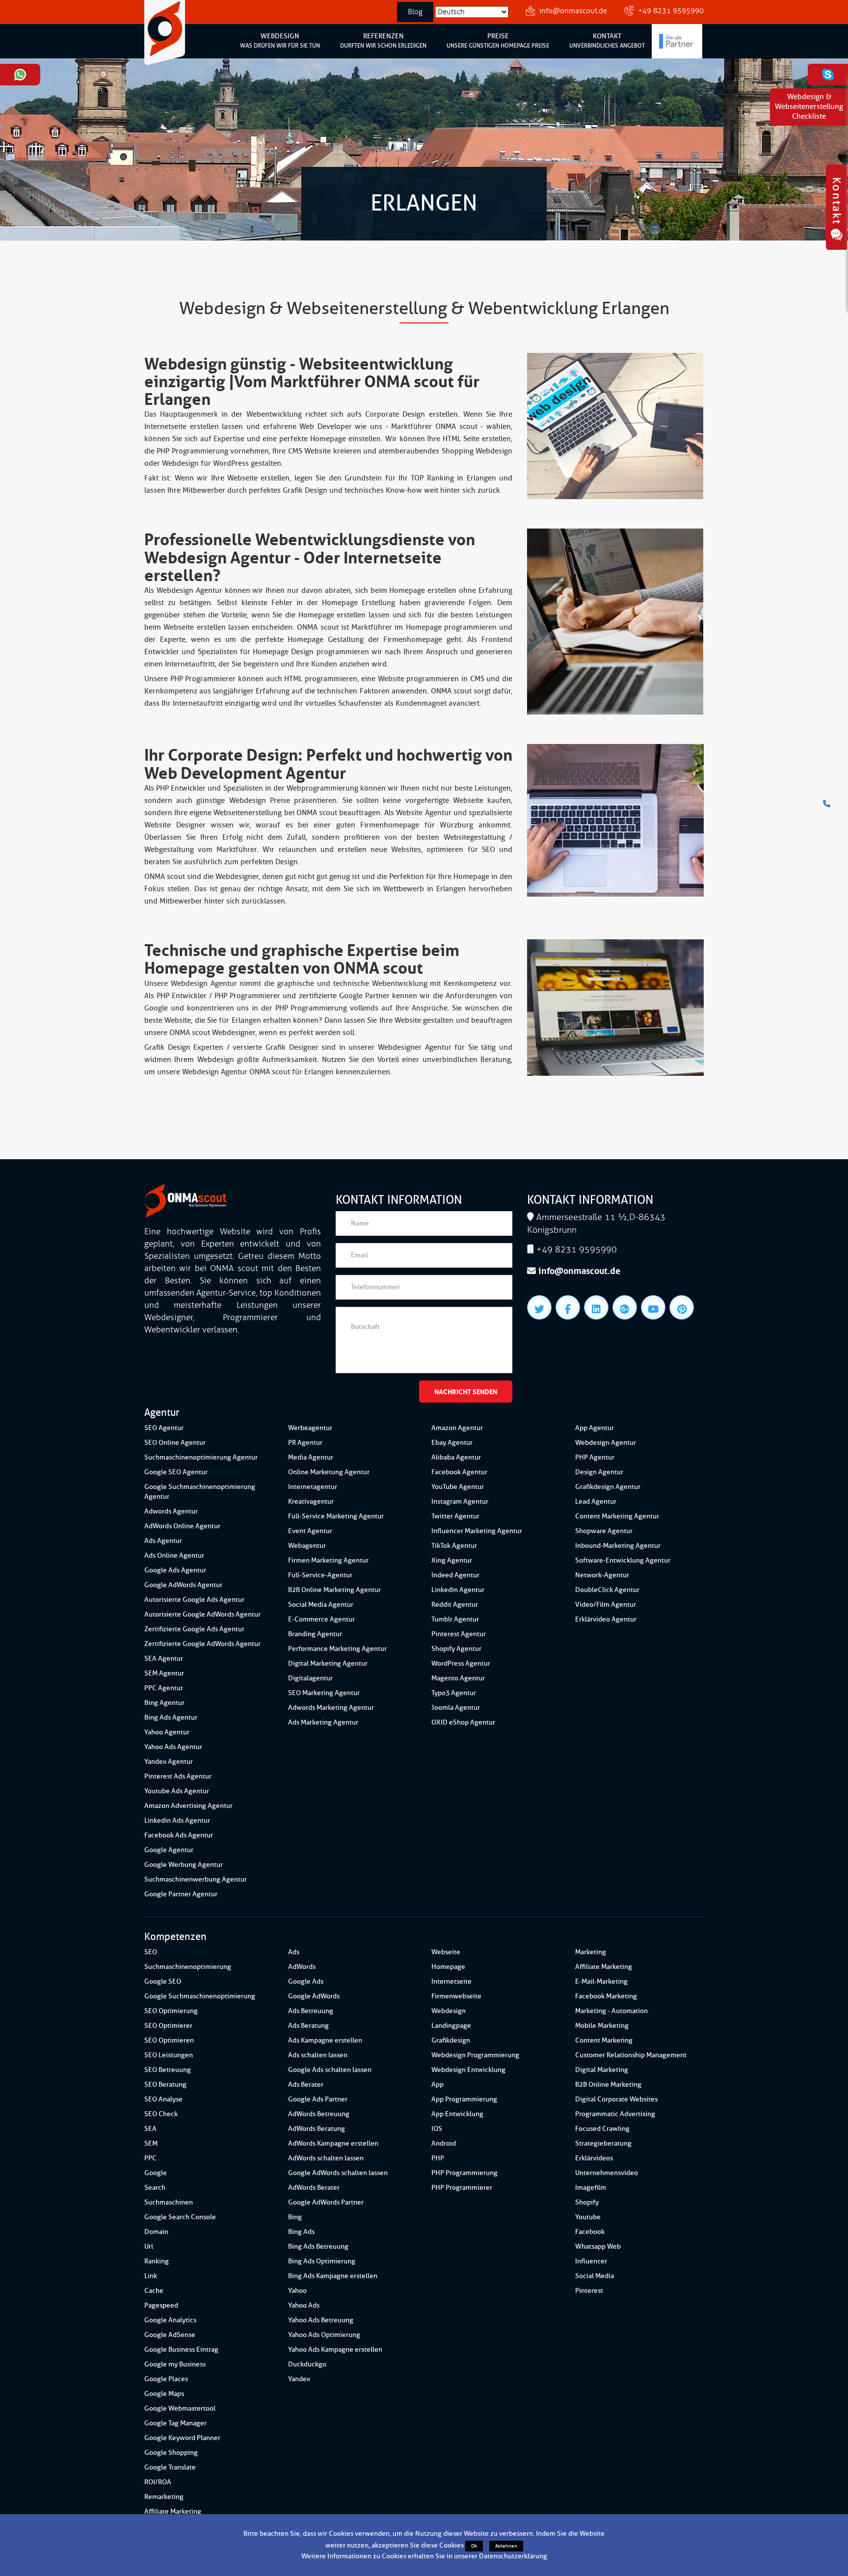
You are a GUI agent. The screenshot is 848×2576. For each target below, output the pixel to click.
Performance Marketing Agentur (337, 1649)
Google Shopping (171, 2453)
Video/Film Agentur (606, 1605)
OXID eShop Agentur (463, 1722)
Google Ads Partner (318, 2099)
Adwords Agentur (171, 1511)
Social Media (595, 2276)
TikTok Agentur (454, 1546)
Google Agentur (169, 1850)
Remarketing (164, 2497)
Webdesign (449, 2011)
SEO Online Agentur (175, 1443)
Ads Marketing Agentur (323, 1722)
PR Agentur (305, 1443)
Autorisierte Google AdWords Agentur (202, 1614)
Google (156, 2173)
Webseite (446, 1952)
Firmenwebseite (456, 1996)
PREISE (498, 41)
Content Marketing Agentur (617, 1516)
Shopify (587, 2202)
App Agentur (595, 1428)
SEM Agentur (164, 1673)
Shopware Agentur (604, 1531)
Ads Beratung (308, 2026)
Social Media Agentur (321, 1605)
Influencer (591, 2261)
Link (151, 2276)
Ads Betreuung (311, 2011)
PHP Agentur (595, 1457)
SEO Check (161, 2114)
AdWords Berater (314, 2188)
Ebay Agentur (452, 1443)
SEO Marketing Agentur (324, 1693)
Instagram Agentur (460, 1501)
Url (149, 2246)
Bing (295, 2217)
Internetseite (451, 1981)
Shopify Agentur (456, 1649)
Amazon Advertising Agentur (188, 1806)
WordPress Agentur (461, 1663)
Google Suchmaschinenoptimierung (200, 1996)
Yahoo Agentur (167, 1732)
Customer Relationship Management (631, 2055)
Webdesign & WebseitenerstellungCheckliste (809, 107)
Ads (294, 1952)
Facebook (590, 2232)
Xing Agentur (452, 1560)
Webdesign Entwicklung (468, 2070)
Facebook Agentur (459, 1472)
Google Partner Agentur (181, 1894)
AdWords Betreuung (319, 2114)
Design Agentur (599, 1472)
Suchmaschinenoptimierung (188, 1967)
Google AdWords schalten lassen (338, 2173)
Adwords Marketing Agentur (331, 1708)
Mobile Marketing (602, 2026)
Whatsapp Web (598, 2246)
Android (444, 2143)
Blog (415, 12)
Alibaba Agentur (456, 1457)
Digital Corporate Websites (616, 2099)
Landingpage (451, 2026)
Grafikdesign (451, 2040)
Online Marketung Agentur (329, 1472)
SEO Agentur (164, 1428)
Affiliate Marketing (173, 2511)
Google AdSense (170, 2335)
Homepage (448, 1967)
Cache (154, 2291)
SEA (150, 2129)
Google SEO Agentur (176, 1472)
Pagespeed (161, 2305)
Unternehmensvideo (607, 2173)
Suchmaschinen (169, 2202)
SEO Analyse (163, 2099)
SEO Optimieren (169, 2040)
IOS (437, 2129)
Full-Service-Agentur (320, 1575)
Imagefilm (591, 2188)
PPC (150, 2158)
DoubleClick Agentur (607, 1590)
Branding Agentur (315, 1634)
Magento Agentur (458, 1678)
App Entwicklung (457, 2114)
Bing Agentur (164, 1703)
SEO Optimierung (171, 2011)
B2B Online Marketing (608, 2085)
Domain (156, 2232)
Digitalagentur (310, 1678)
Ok (474, 2546)
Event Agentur (310, 1531)
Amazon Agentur (457, 1428)
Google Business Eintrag (181, 2350)
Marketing (591, 1952)
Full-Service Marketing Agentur (336, 1516)
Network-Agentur (602, 1575)
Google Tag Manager (175, 2423)
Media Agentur (311, 1457)
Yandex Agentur (169, 1762)
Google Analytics (170, 2320)
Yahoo (297, 2291)
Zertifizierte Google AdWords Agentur (202, 1644)
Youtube (588, 2217)
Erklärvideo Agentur (606, 1619)
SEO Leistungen (169, 2055)
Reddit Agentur (455, 1605)
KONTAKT (607, 41)
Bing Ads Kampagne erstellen (333, 2276)
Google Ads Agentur (175, 1570)
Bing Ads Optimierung (322, 2261)
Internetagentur (313, 1487)
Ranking (157, 2261)
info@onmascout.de (573, 11)
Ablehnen (506, 2546)
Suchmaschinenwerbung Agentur (196, 1879)
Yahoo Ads (304, 2305)
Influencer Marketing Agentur (477, 1531)
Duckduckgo (307, 2364)
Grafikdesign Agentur (608, 1487)
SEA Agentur (164, 1659)
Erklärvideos (594, 2158)
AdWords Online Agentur (182, 1526)
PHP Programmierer (462, 2188)
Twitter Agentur (455, 1516)
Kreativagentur (311, 1501)
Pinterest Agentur (459, 1634)
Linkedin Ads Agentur (177, 1820)
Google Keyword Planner (182, 2438)
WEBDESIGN (280, 41)
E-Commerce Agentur (321, 1619)
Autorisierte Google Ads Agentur (194, 1600)
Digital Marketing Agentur (328, 1663)
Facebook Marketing (606, 1996)
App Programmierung (464, 2099)
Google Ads (306, 1981)
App (437, 2085)
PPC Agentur (164, 1688)
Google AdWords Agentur (183, 1585)
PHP (438, 2158)
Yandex (299, 2379)
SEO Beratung (165, 2085)
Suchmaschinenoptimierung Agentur (201, 1457)
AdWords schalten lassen (326, 2158)
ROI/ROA (158, 2482)
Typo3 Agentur (454, 1693)
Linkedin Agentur (458, 1590)
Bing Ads (301, 2232)
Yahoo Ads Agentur (173, 1747)
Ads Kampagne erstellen (325, 2040)
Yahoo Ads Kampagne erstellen (335, 2350)
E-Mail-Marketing (601, 1981)
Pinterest (589, 2291)
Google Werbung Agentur (184, 1865)
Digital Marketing (602, 2070)
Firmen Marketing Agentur (328, 1560)
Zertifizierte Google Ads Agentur (194, 1629)
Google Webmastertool (180, 2408)
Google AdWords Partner (326, 2202)
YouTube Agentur (458, 1487)
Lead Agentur (596, 1501)
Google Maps (164, 2394)
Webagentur (307, 1546)
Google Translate (170, 2467)
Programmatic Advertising (615, 2114)
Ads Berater (306, 2085)
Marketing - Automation (611, 2011)
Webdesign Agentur (606, 1443)
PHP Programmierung (464, 2173)
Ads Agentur (163, 1541)
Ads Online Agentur (174, 1555)
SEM (151, 2143)
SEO (151, 1952)
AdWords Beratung (317, 2129)
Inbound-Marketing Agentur (618, 1546)
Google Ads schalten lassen (330, 2070)
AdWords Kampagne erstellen (333, 2143)
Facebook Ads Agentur (179, 1835)
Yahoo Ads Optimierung (324, 2335)
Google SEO (163, 1981)
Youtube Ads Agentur (177, 1791)
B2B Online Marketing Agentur (334, 1590)
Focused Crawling (602, 2129)
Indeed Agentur (455, 1575)
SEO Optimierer (168, 2026)
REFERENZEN (383, 41)
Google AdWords (314, 1996)
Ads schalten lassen (318, 2055)
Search (155, 2188)
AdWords (302, 1967)
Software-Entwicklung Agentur (623, 1560)
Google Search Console (180, 2217)
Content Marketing (604, 2040)
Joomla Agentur (456, 1708)
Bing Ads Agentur (171, 1717)
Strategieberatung (603, 2143)
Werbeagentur (310, 1428)
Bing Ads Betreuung (318, 2246)
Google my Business (175, 2364)
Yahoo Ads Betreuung (321, 2320)
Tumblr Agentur (455, 1619)
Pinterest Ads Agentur (178, 1776)
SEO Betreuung (168, 2070)
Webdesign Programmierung (475, 2055)
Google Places (166, 2379)
